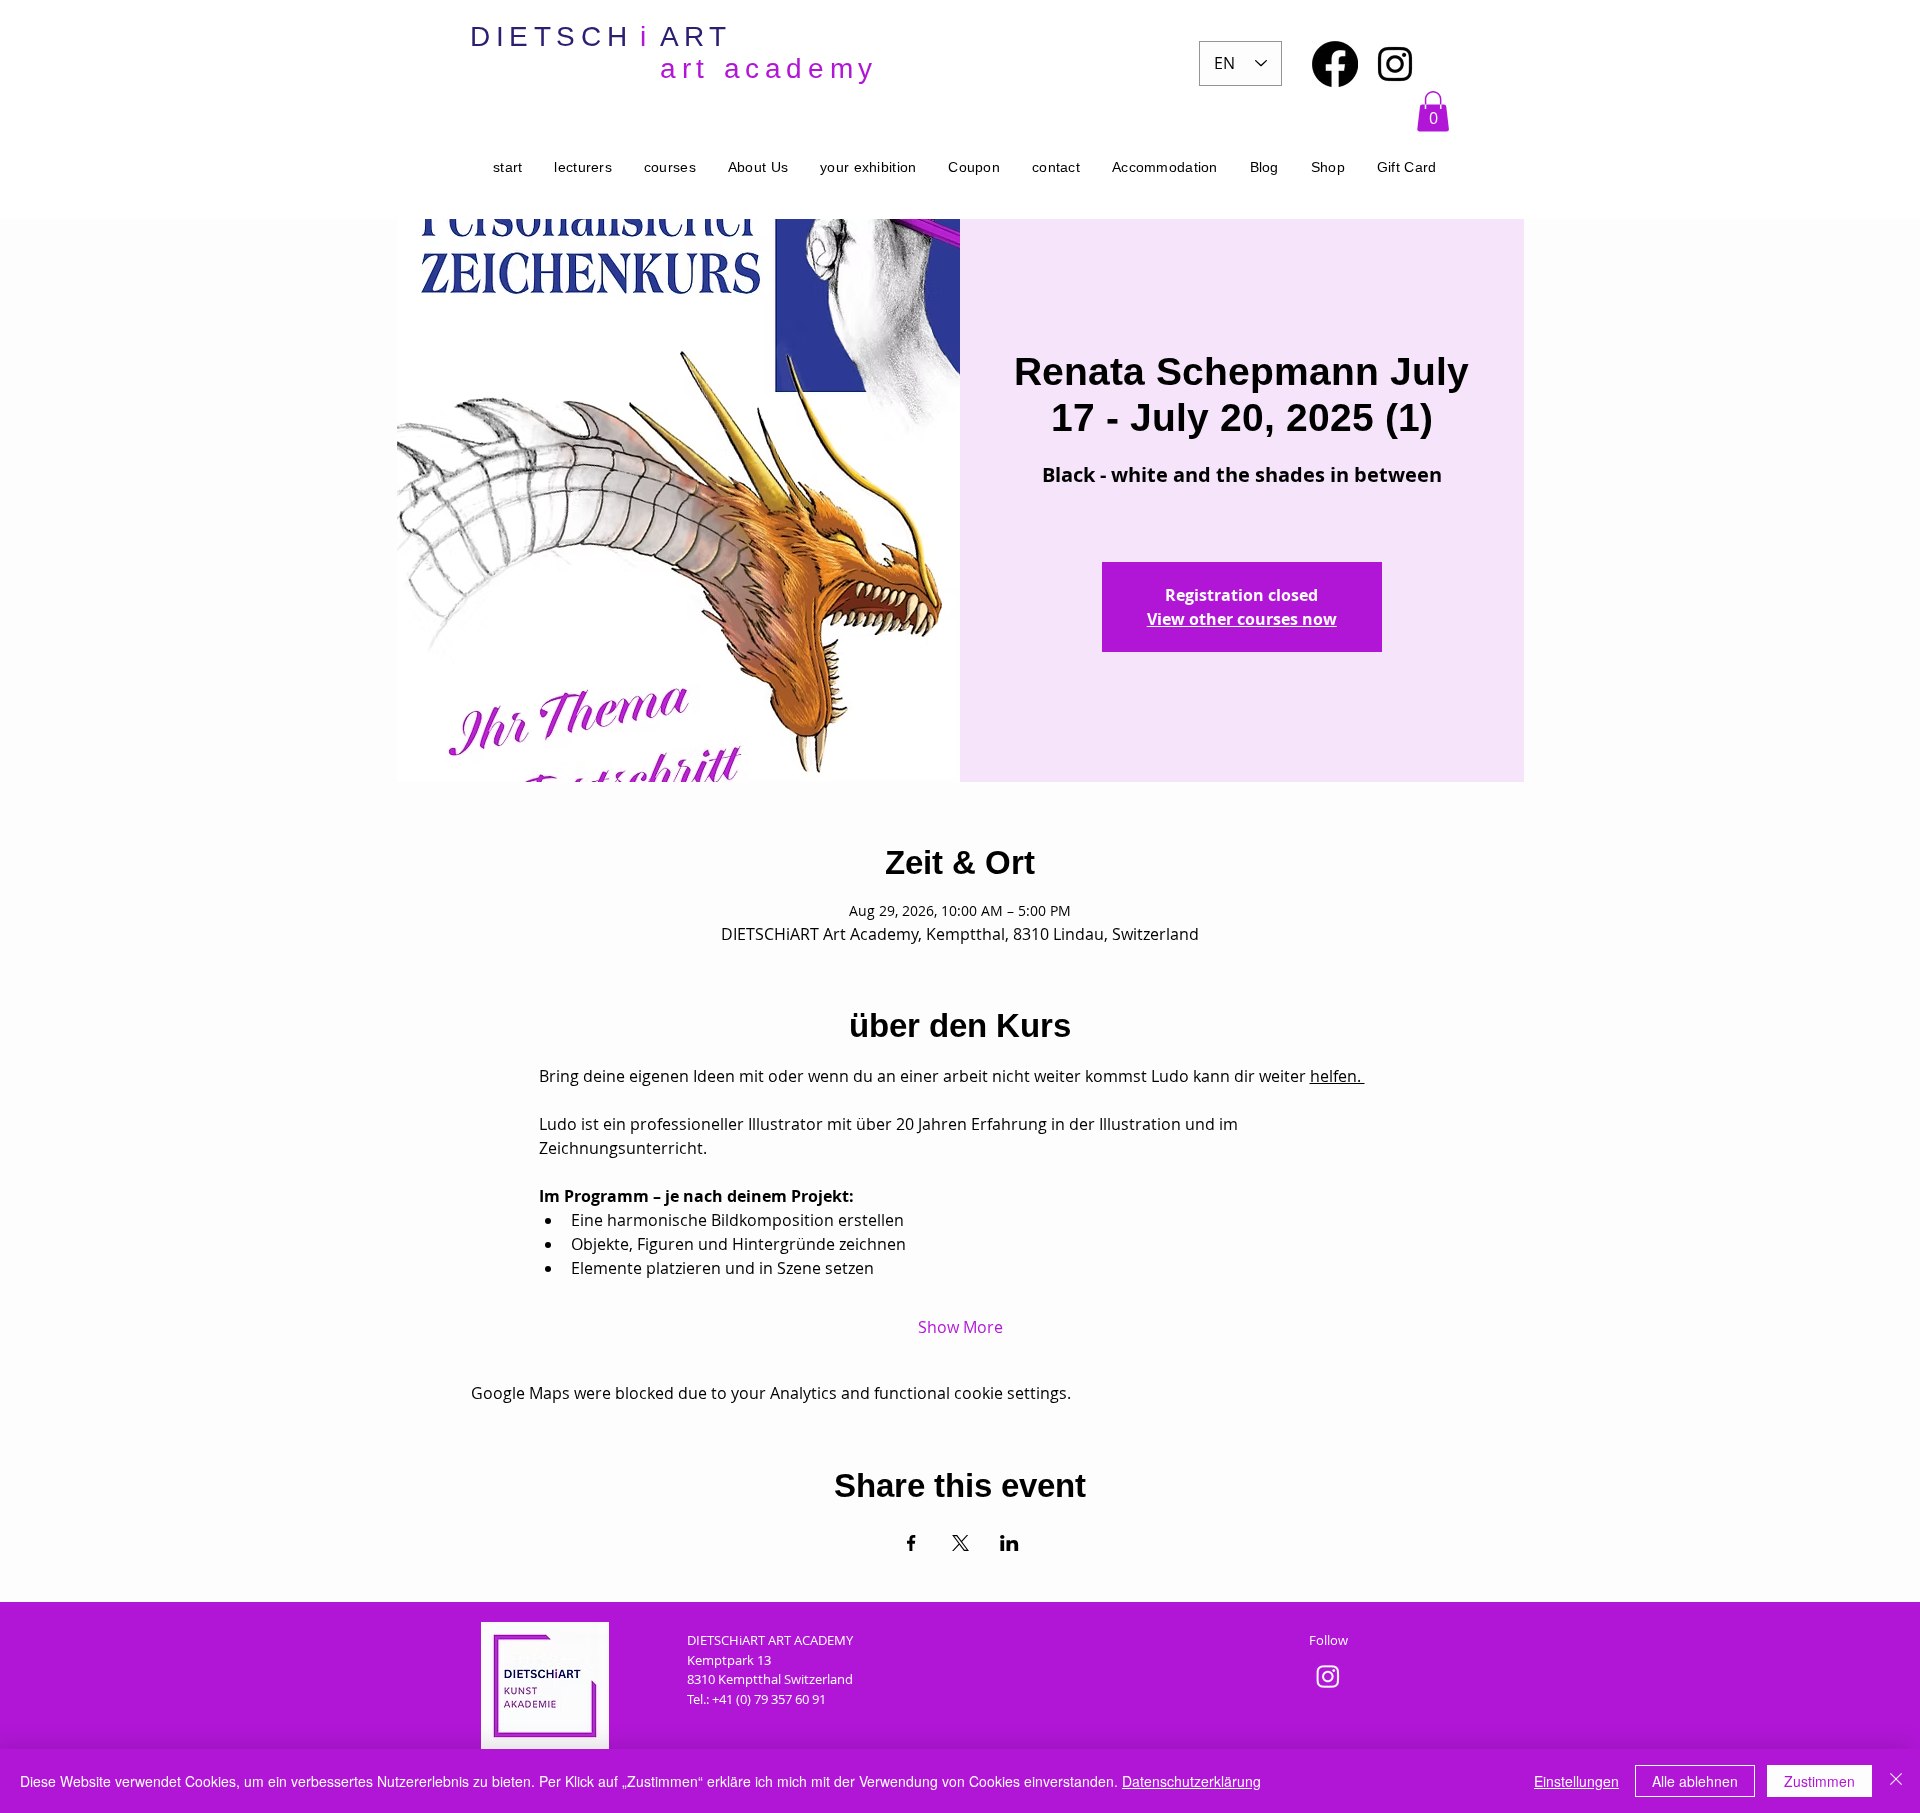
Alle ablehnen (1695, 1781)
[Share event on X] (960, 1543)
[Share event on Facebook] (911, 1543)
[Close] (1896, 1781)
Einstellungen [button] (1576, 1781)
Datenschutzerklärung (1191, 1781)
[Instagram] (1395, 64)
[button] (1433, 111)
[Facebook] (1335, 64)
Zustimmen (1819, 1781)
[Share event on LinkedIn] (1009, 1543)
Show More (960, 1327)
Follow (1328, 1640)
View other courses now (1242, 619)
